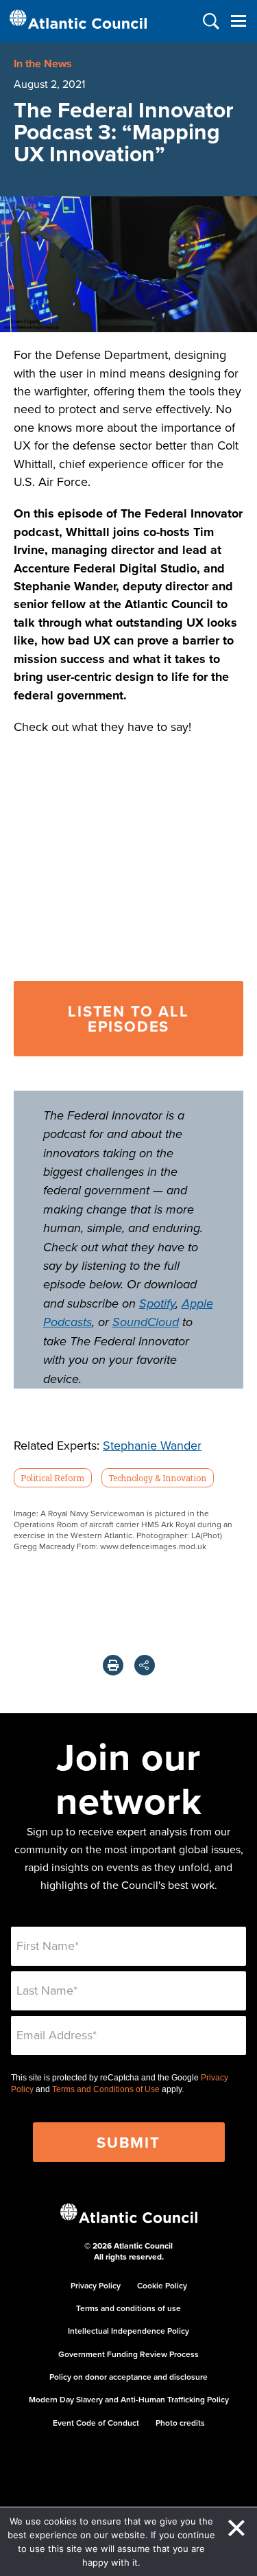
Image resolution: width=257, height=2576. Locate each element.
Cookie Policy (162, 2285)
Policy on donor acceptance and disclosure (128, 2377)
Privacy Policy (96, 2285)
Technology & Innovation (157, 1478)
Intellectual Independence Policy (128, 2331)
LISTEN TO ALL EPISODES (128, 1019)
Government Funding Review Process (128, 2354)
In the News (43, 63)
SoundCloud (146, 1323)
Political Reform (52, 1478)
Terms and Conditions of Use (106, 2089)
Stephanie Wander (152, 1445)
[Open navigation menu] (238, 21)
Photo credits (180, 2423)
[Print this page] (113, 1665)
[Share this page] (145, 1665)
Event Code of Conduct (96, 2423)
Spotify (157, 1304)
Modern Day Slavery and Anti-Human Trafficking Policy (129, 2399)
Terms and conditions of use (128, 2308)
